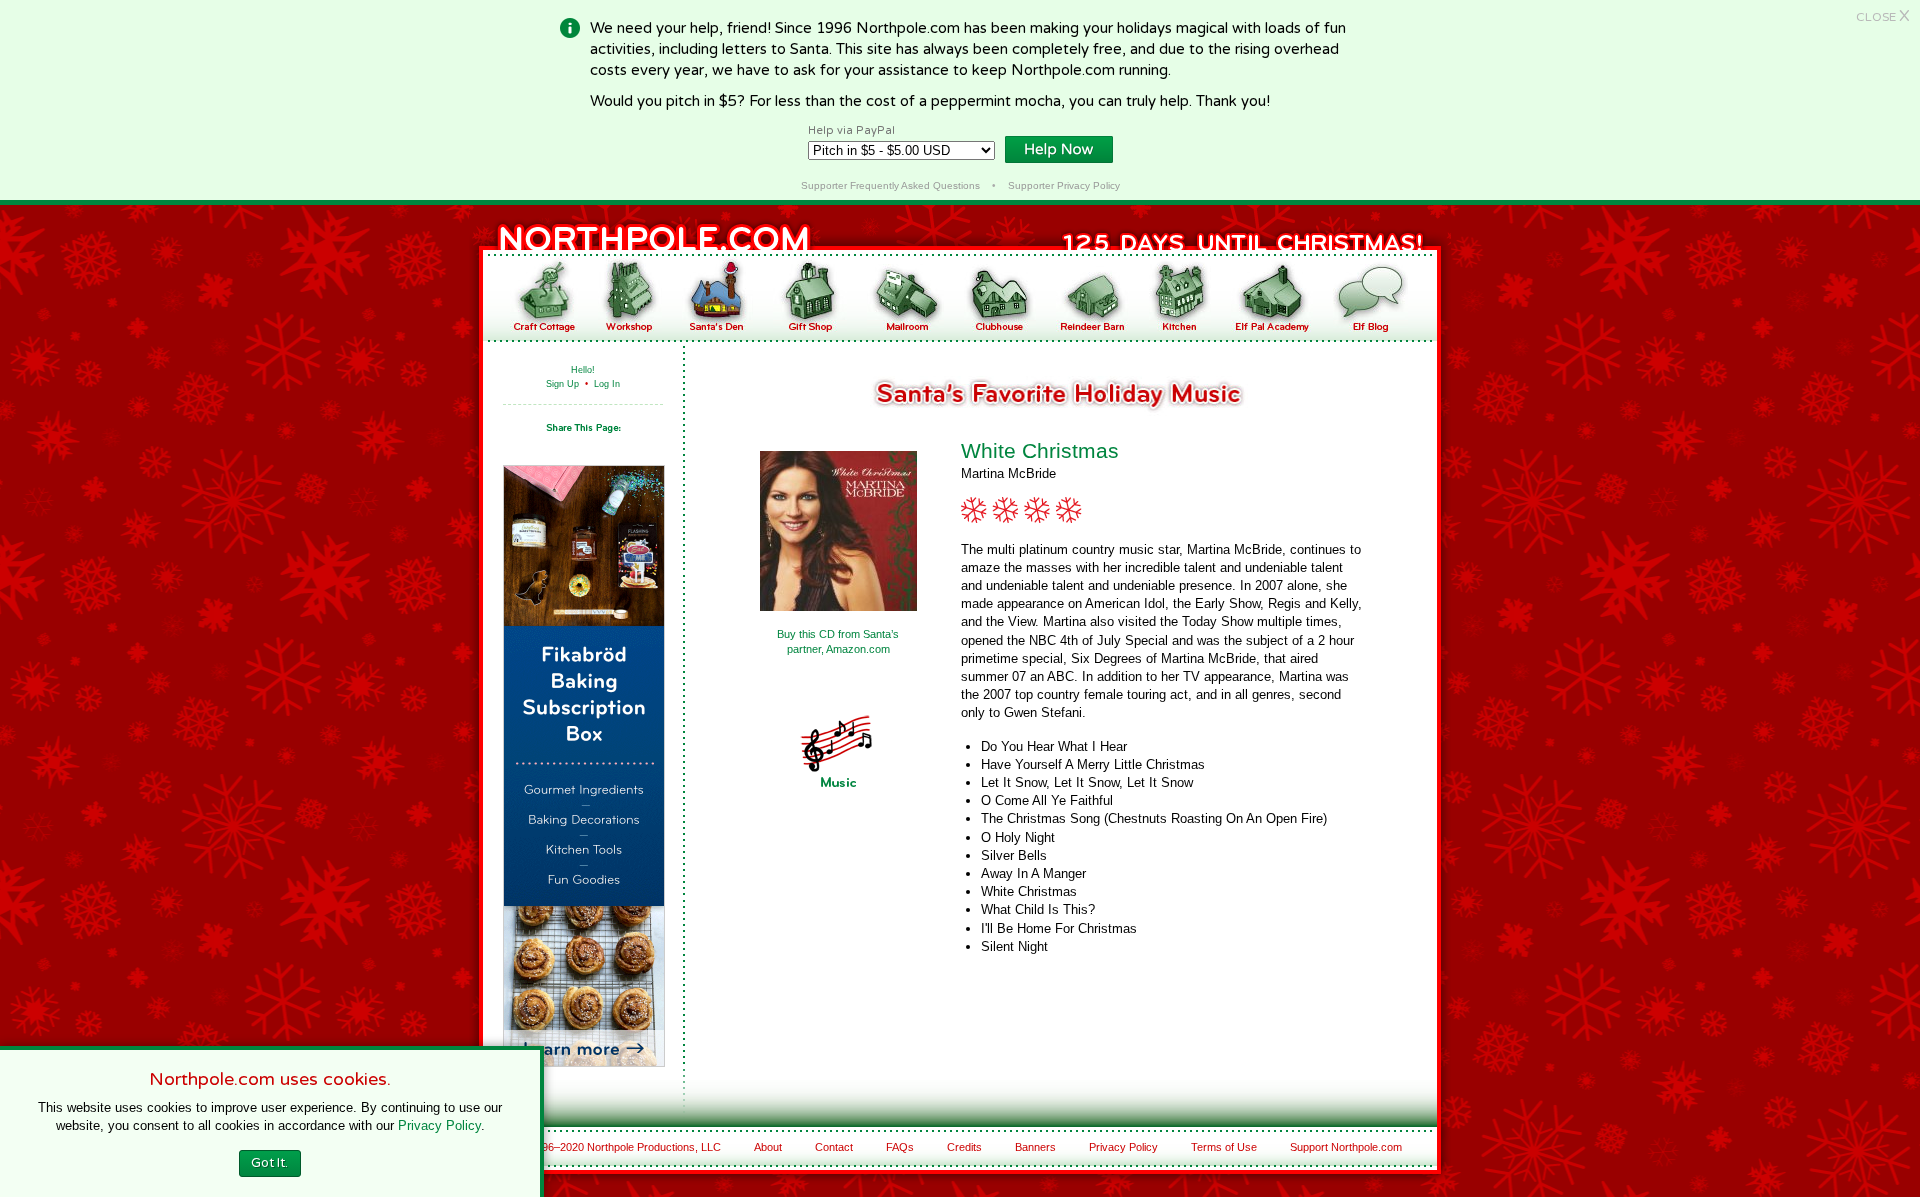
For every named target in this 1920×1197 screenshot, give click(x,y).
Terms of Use (1224, 1147)
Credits (964, 1147)
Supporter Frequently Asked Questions (890, 185)
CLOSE (1883, 17)
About (768, 1147)
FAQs (900, 1147)
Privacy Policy (1123, 1147)
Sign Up (562, 384)
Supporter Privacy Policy (1064, 185)
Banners (1035, 1147)
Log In (607, 384)
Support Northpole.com (1346, 1147)
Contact (834, 1147)
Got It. (269, 1163)
